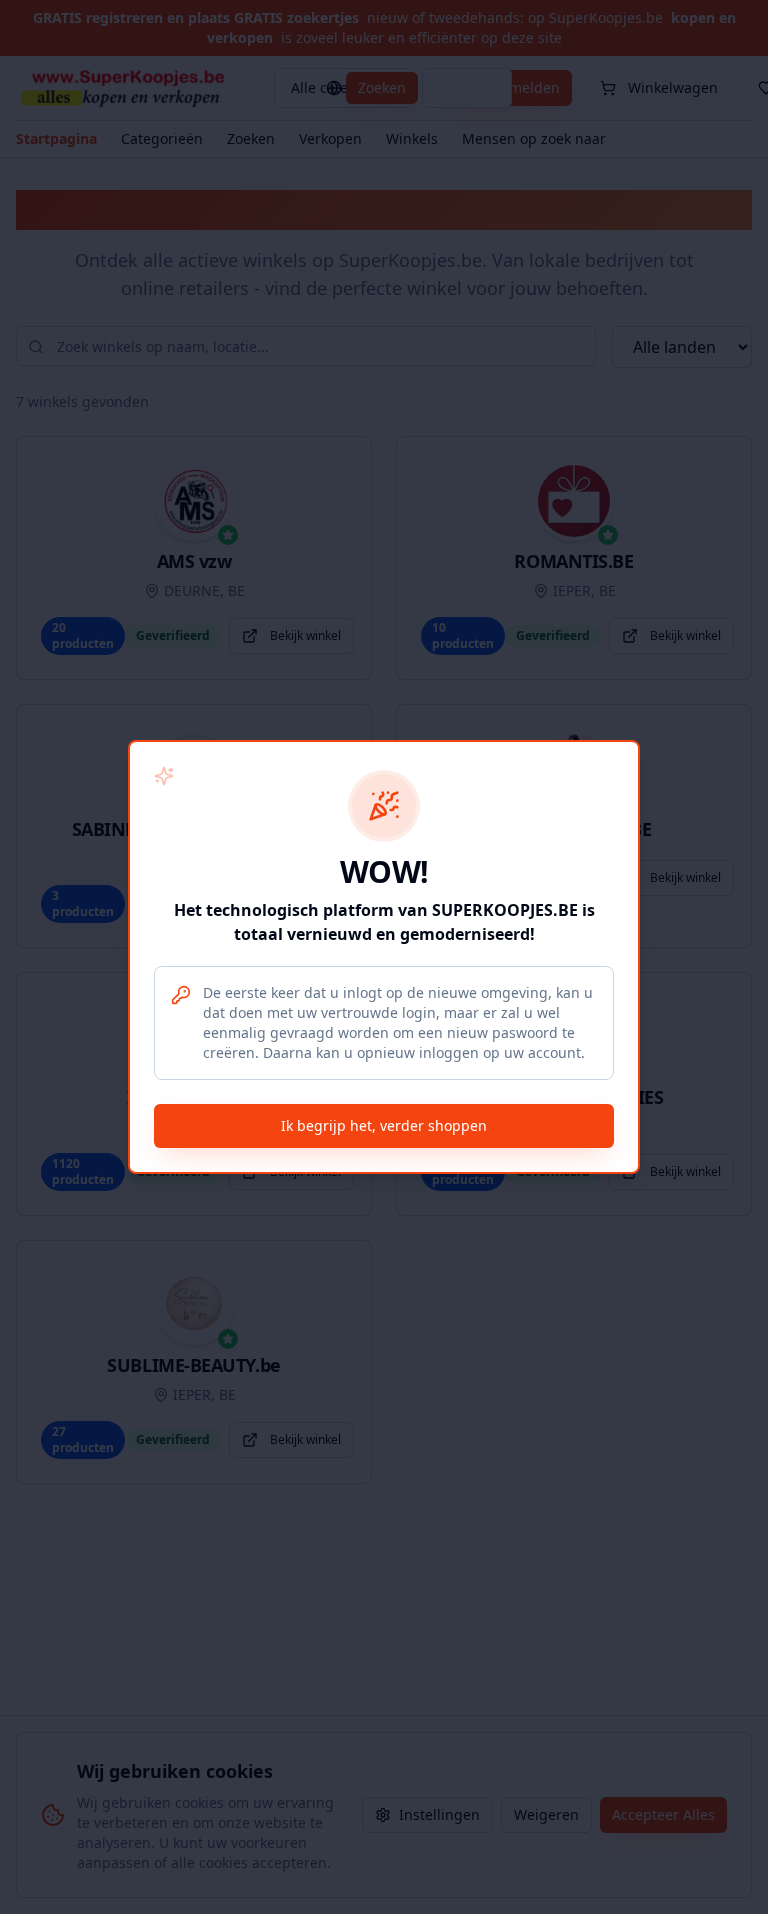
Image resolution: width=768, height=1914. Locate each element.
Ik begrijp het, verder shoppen (384, 1125)
